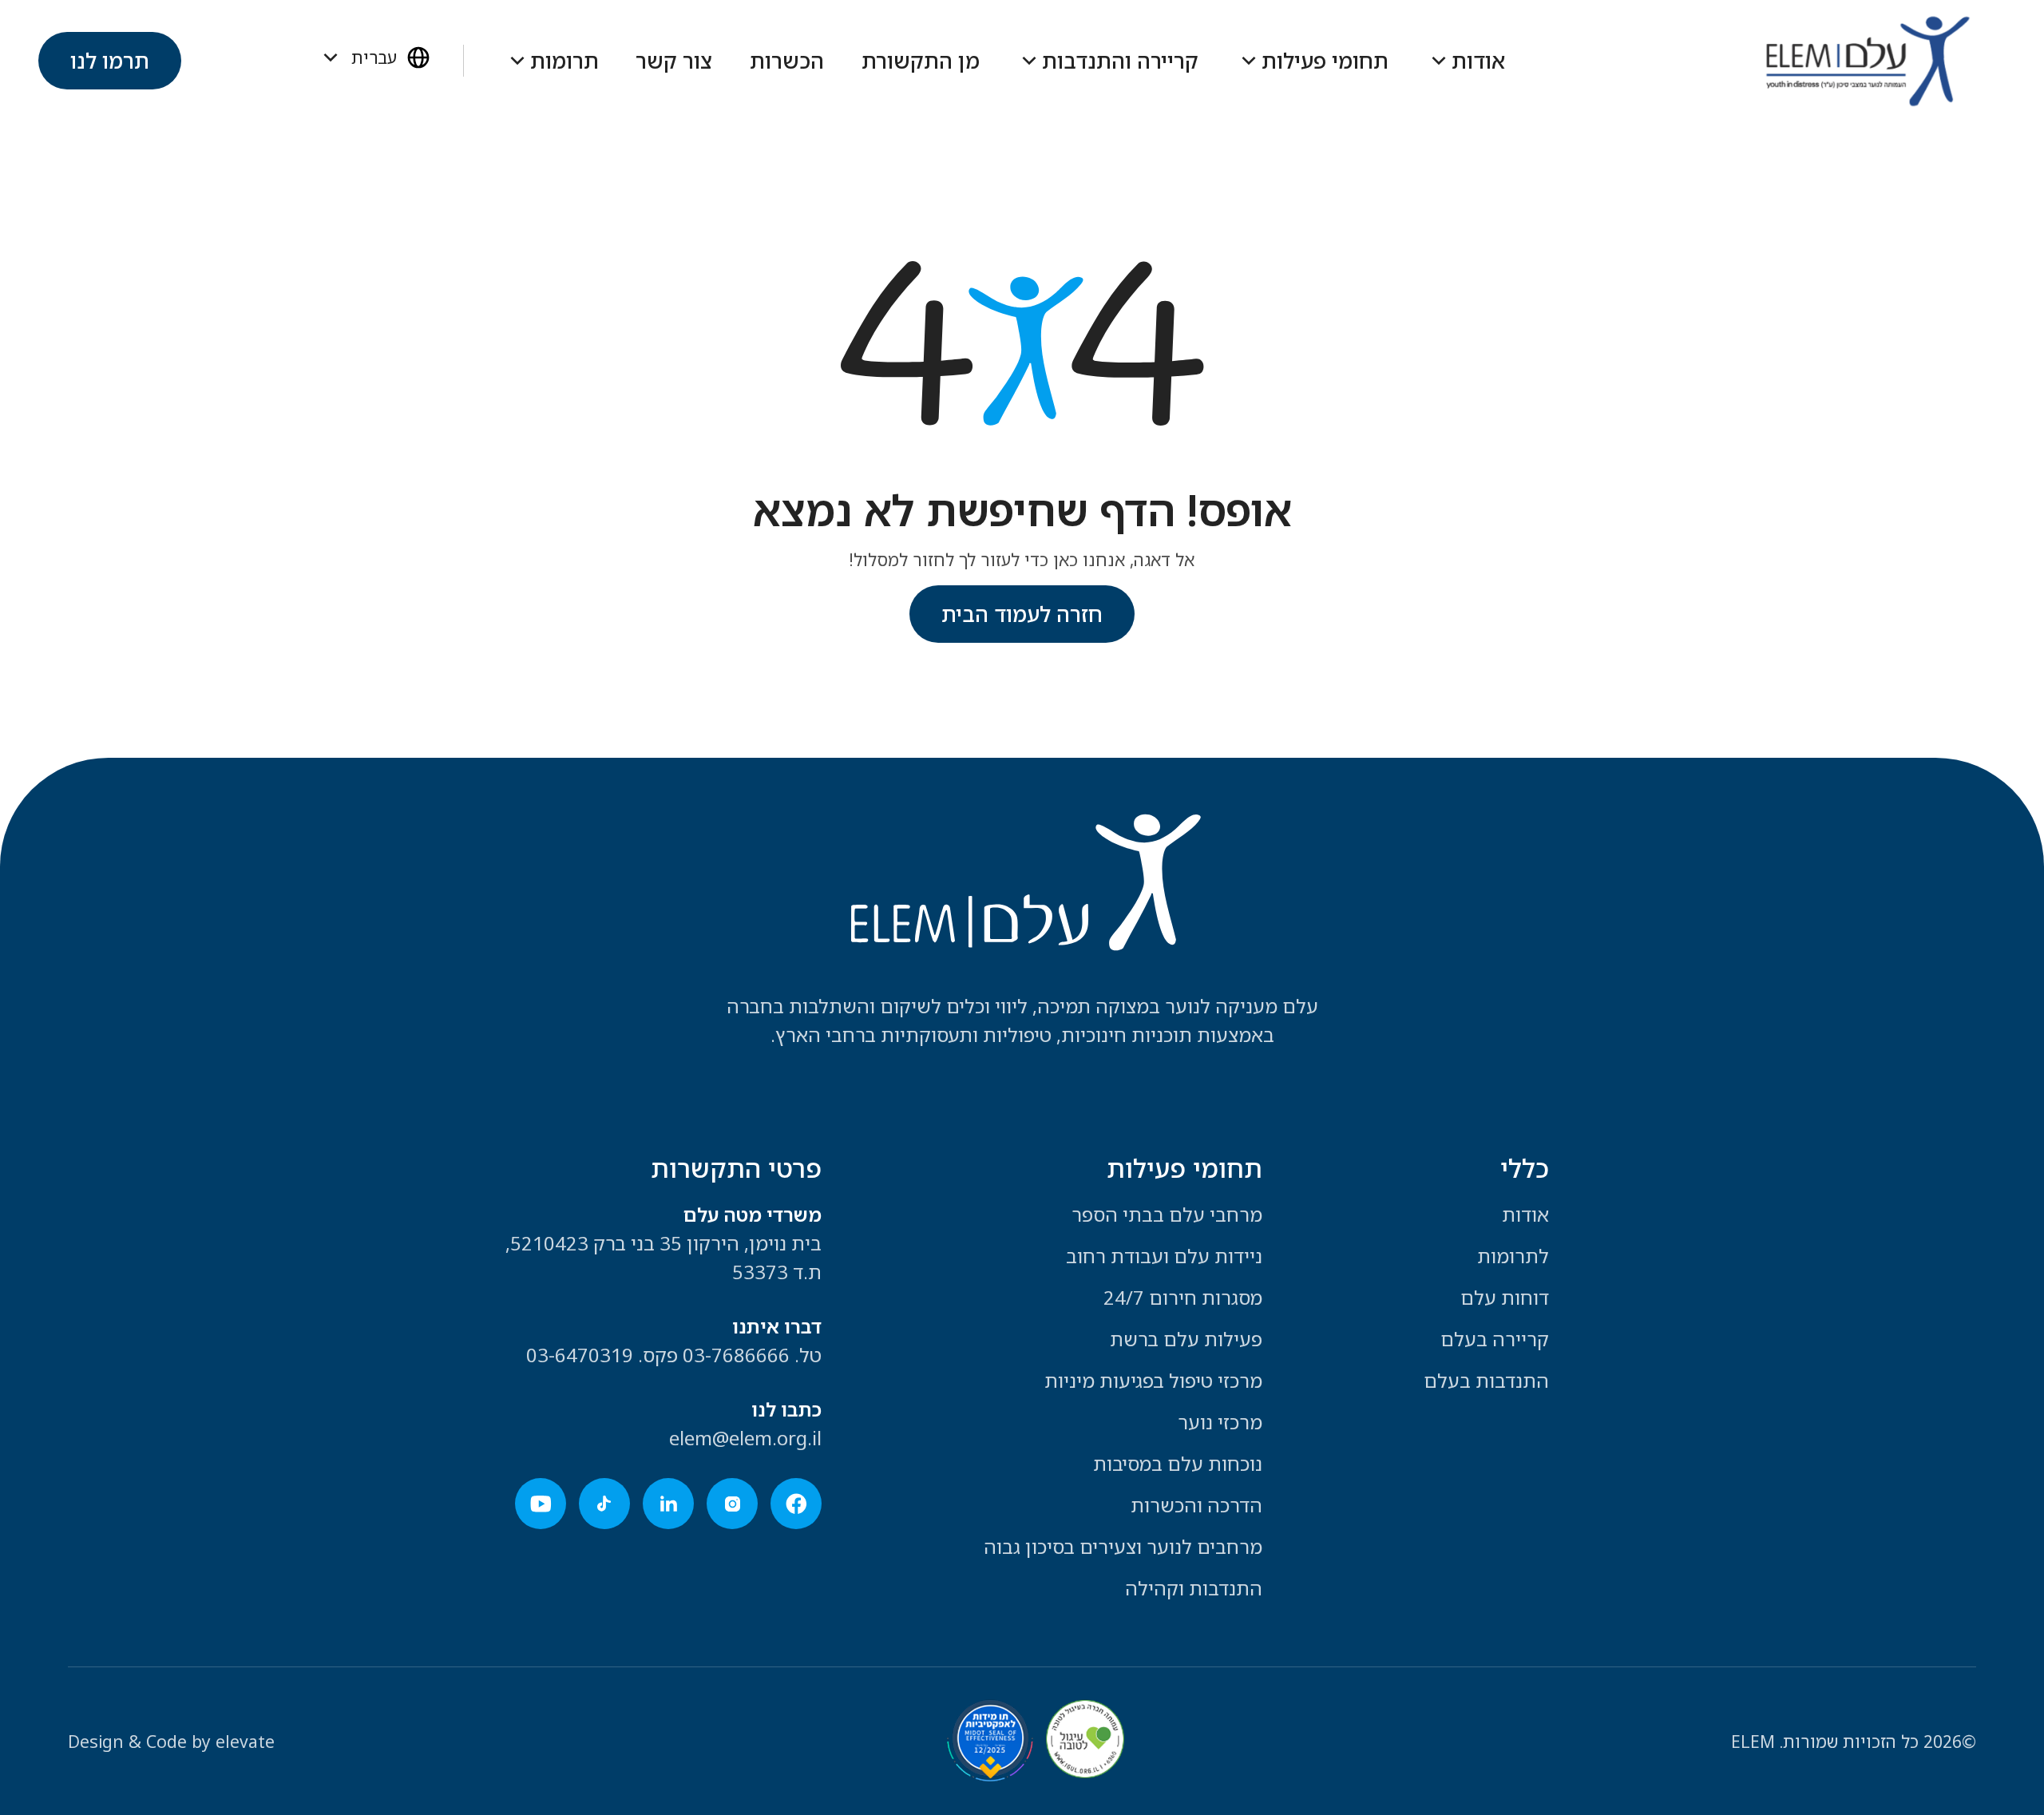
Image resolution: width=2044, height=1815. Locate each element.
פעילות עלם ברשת (1186, 1339)
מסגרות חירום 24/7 (1183, 1297)
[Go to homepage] (1868, 61)
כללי (1525, 1168)
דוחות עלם (1505, 1297)
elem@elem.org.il (745, 1438)
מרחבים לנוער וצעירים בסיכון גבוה (1123, 1546)
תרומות (564, 61)
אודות (1478, 61)
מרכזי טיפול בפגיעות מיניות (1153, 1380)
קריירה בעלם (1495, 1339)
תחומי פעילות (1325, 61)
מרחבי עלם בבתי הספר (1167, 1214)
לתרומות (1513, 1256)
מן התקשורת (921, 61)
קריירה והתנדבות (1120, 61)
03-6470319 (580, 1355)
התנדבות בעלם (1486, 1380)
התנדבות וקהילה (1194, 1588)
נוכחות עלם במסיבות (1178, 1463)
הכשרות (787, 61)
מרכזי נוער (1220, 1422)
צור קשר (674, 61)
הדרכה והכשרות (1196, 1505)
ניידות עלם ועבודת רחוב (1164, 1256)
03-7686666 (736, 1355)
